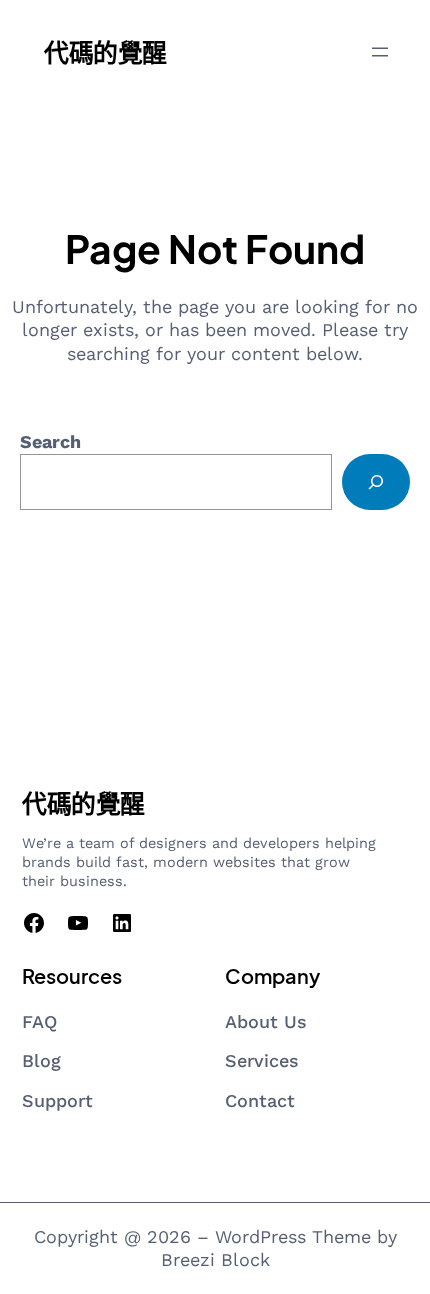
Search (50, 441)
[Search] (376, 482)
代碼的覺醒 (105, 52)
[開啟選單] (380, 52)
